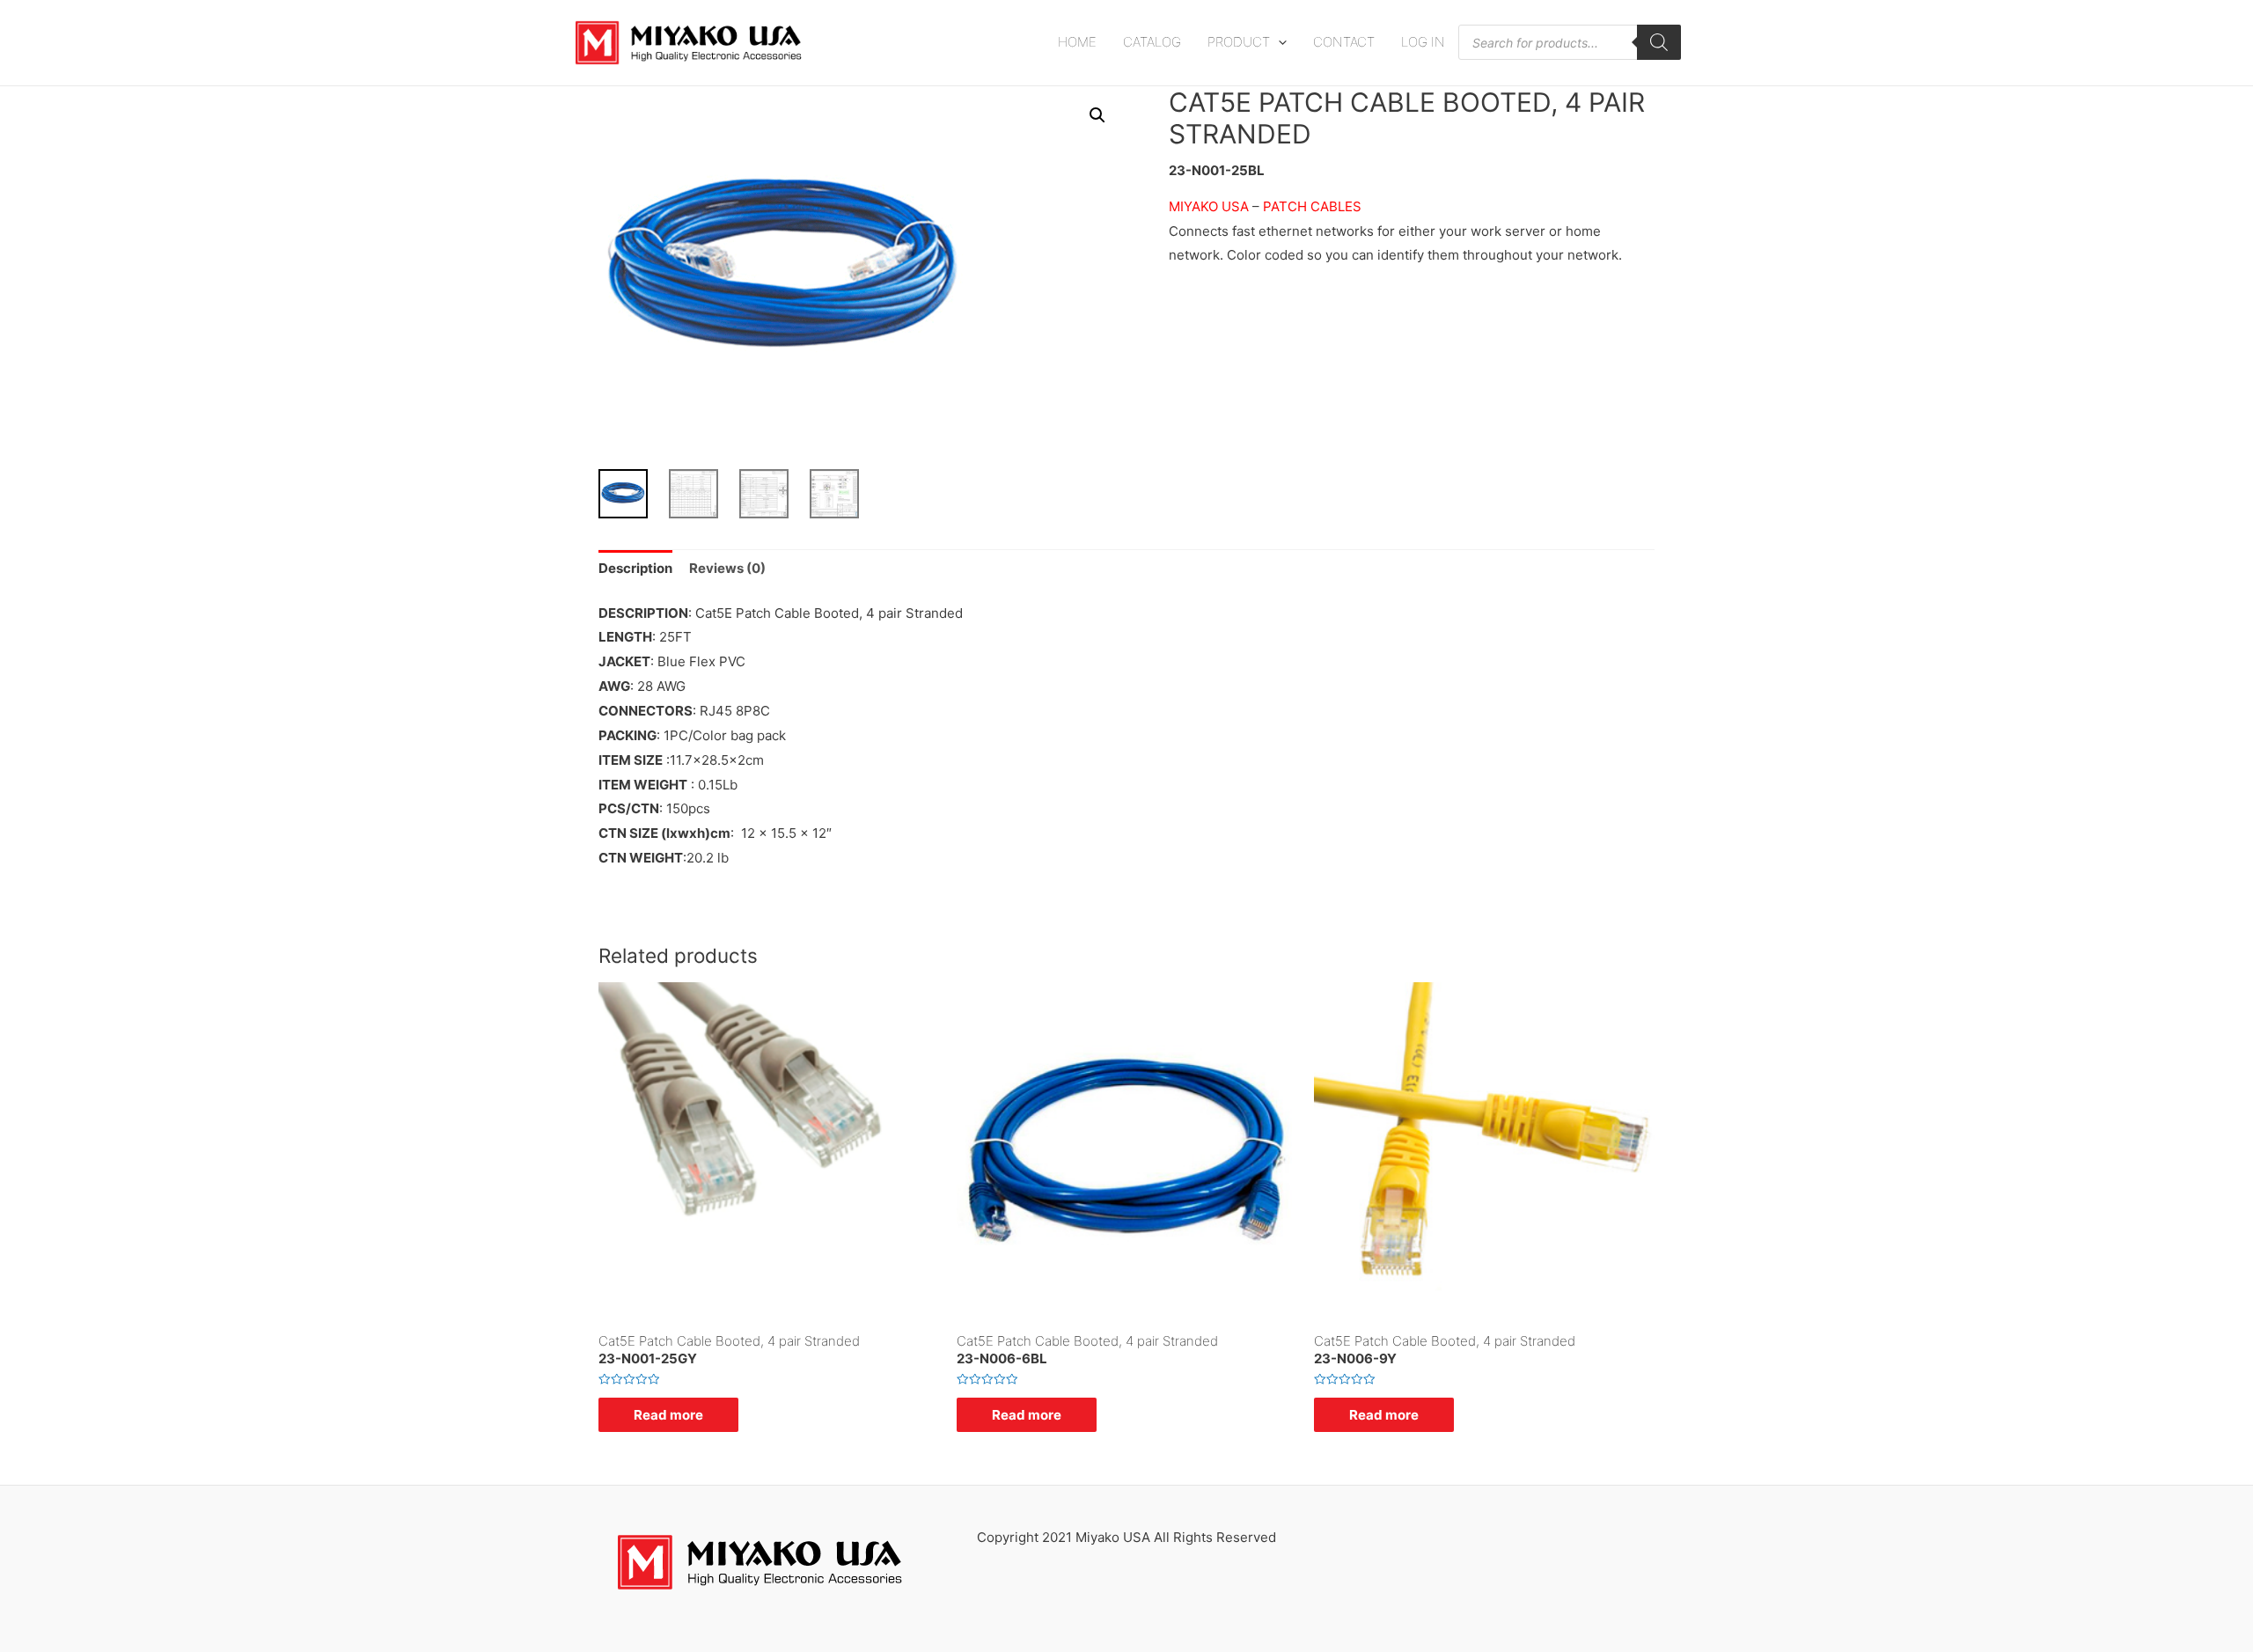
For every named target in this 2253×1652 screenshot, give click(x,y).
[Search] (1659, 42)
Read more (668, 1415)
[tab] (635, 569)
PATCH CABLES (1312, 206)
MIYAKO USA (1211, 206)
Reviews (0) (727, 568)
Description (635, 568)
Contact (1344, 42)
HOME (1077, 42)
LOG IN (1423, 42)
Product (1239, 42)
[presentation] (1278, 42)
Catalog (1152, 42)
